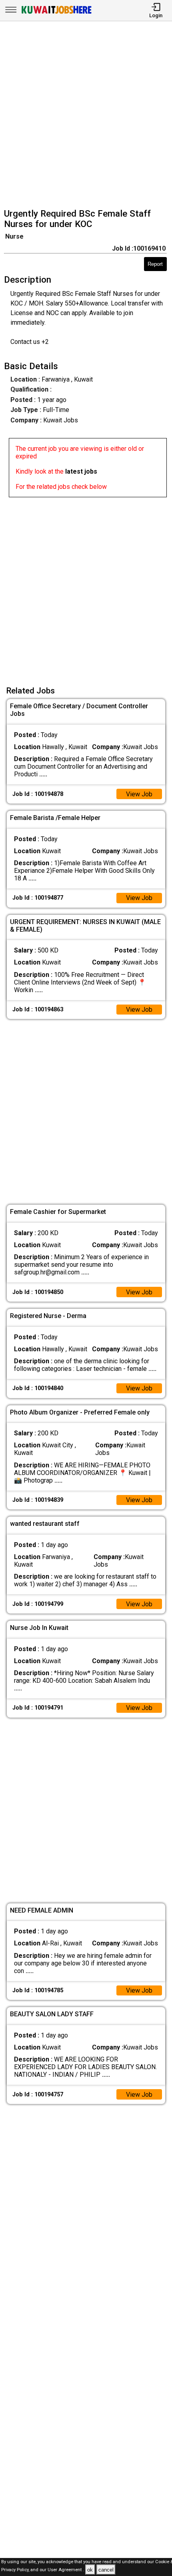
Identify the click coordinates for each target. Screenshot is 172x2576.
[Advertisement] (86, 116)
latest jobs (81, 471)
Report (155, 264)
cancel (106, 2570)
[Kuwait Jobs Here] (56, 13)
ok (90, 2570)
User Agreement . (66, 2570)
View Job (139, 794)
